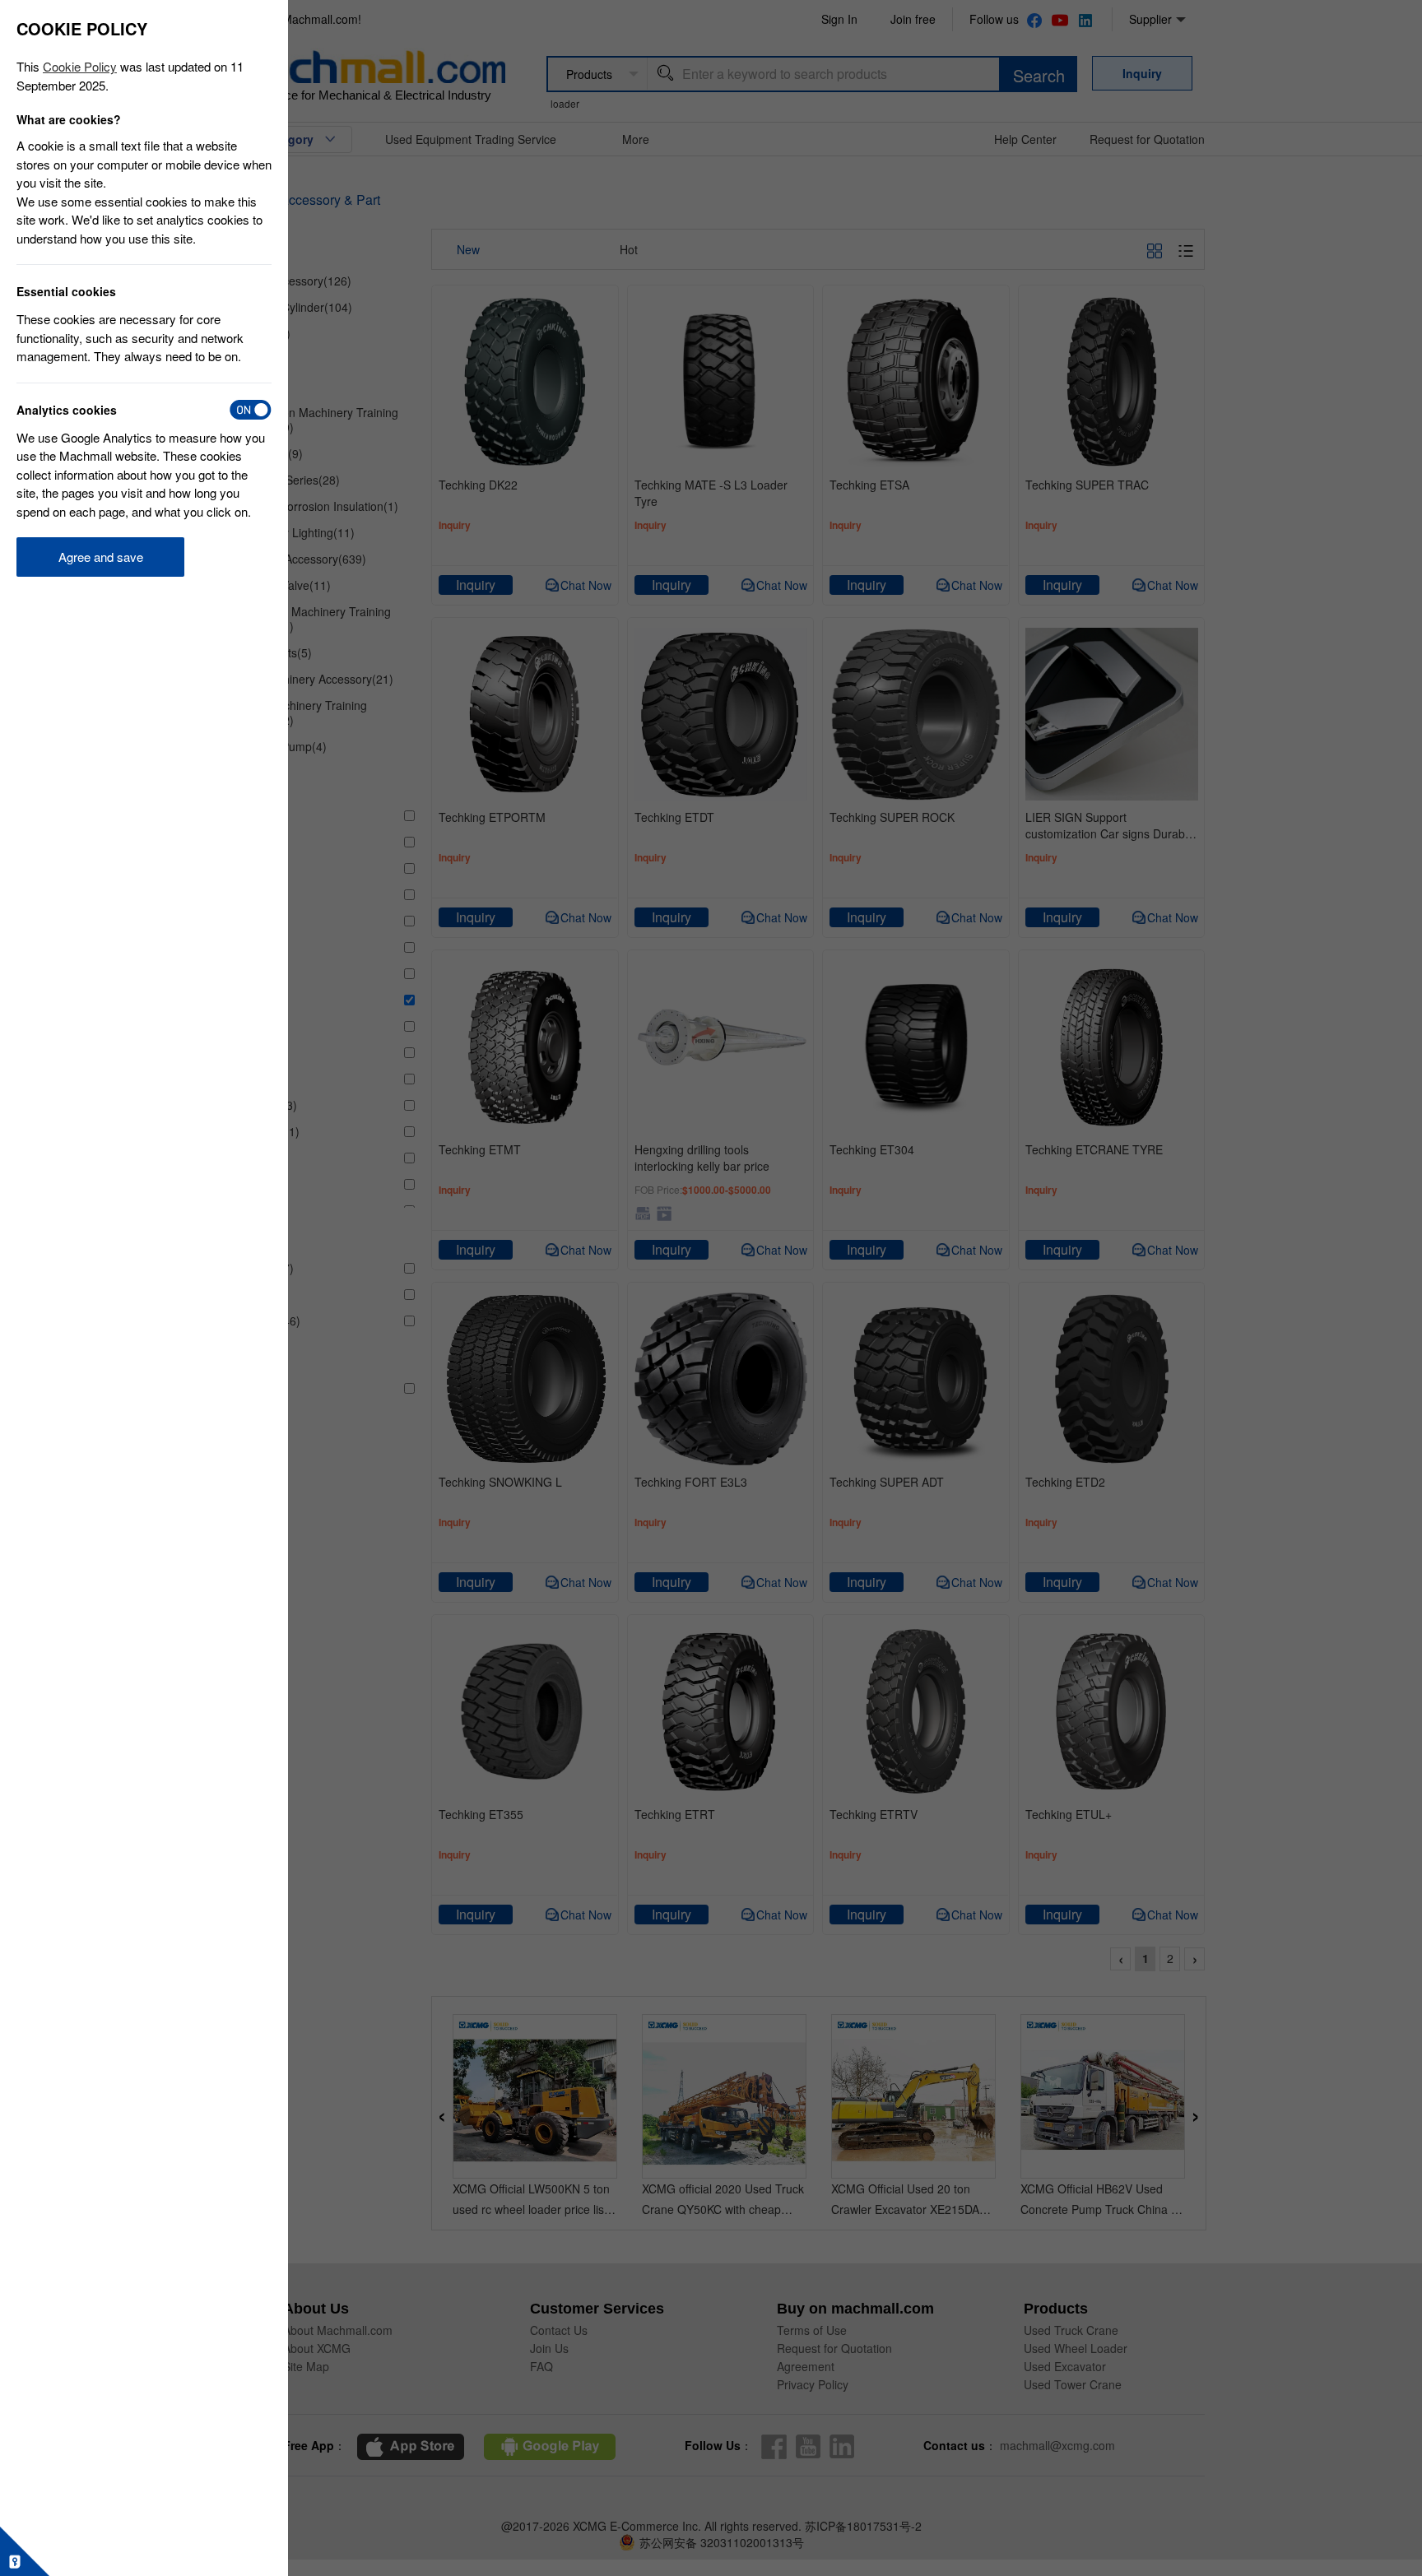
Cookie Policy (80, 66)
